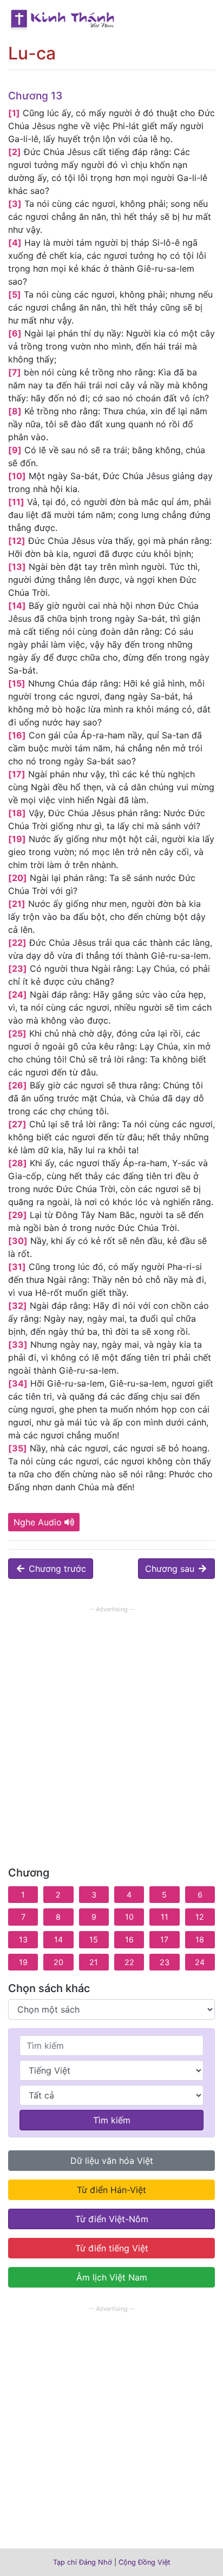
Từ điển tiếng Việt (112, 2248)
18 (200, 1939)
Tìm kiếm (112, 2120)
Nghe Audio (38, 1522)
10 (129, 1917)
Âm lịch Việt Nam (112, 2277)
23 (165, 1962)
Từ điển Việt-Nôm (112, 2219)
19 (23, 1962)
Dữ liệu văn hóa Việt (112, 2161)
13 (23, 1939)
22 (129, 1962)
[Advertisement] (111, 1727)
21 (94, 1962)
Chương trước (56, 1569)
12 (200, 1917)
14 (58, 1939)
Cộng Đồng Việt (145, 2562)
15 (94, 1939)
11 (165, 1917)
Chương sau (171, 1569)
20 (58, 1962)
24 (200, 1962)
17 (164, 1939)
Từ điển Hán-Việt (111, 2190)
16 (129, 1939)
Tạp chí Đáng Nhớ (83, 2562)
